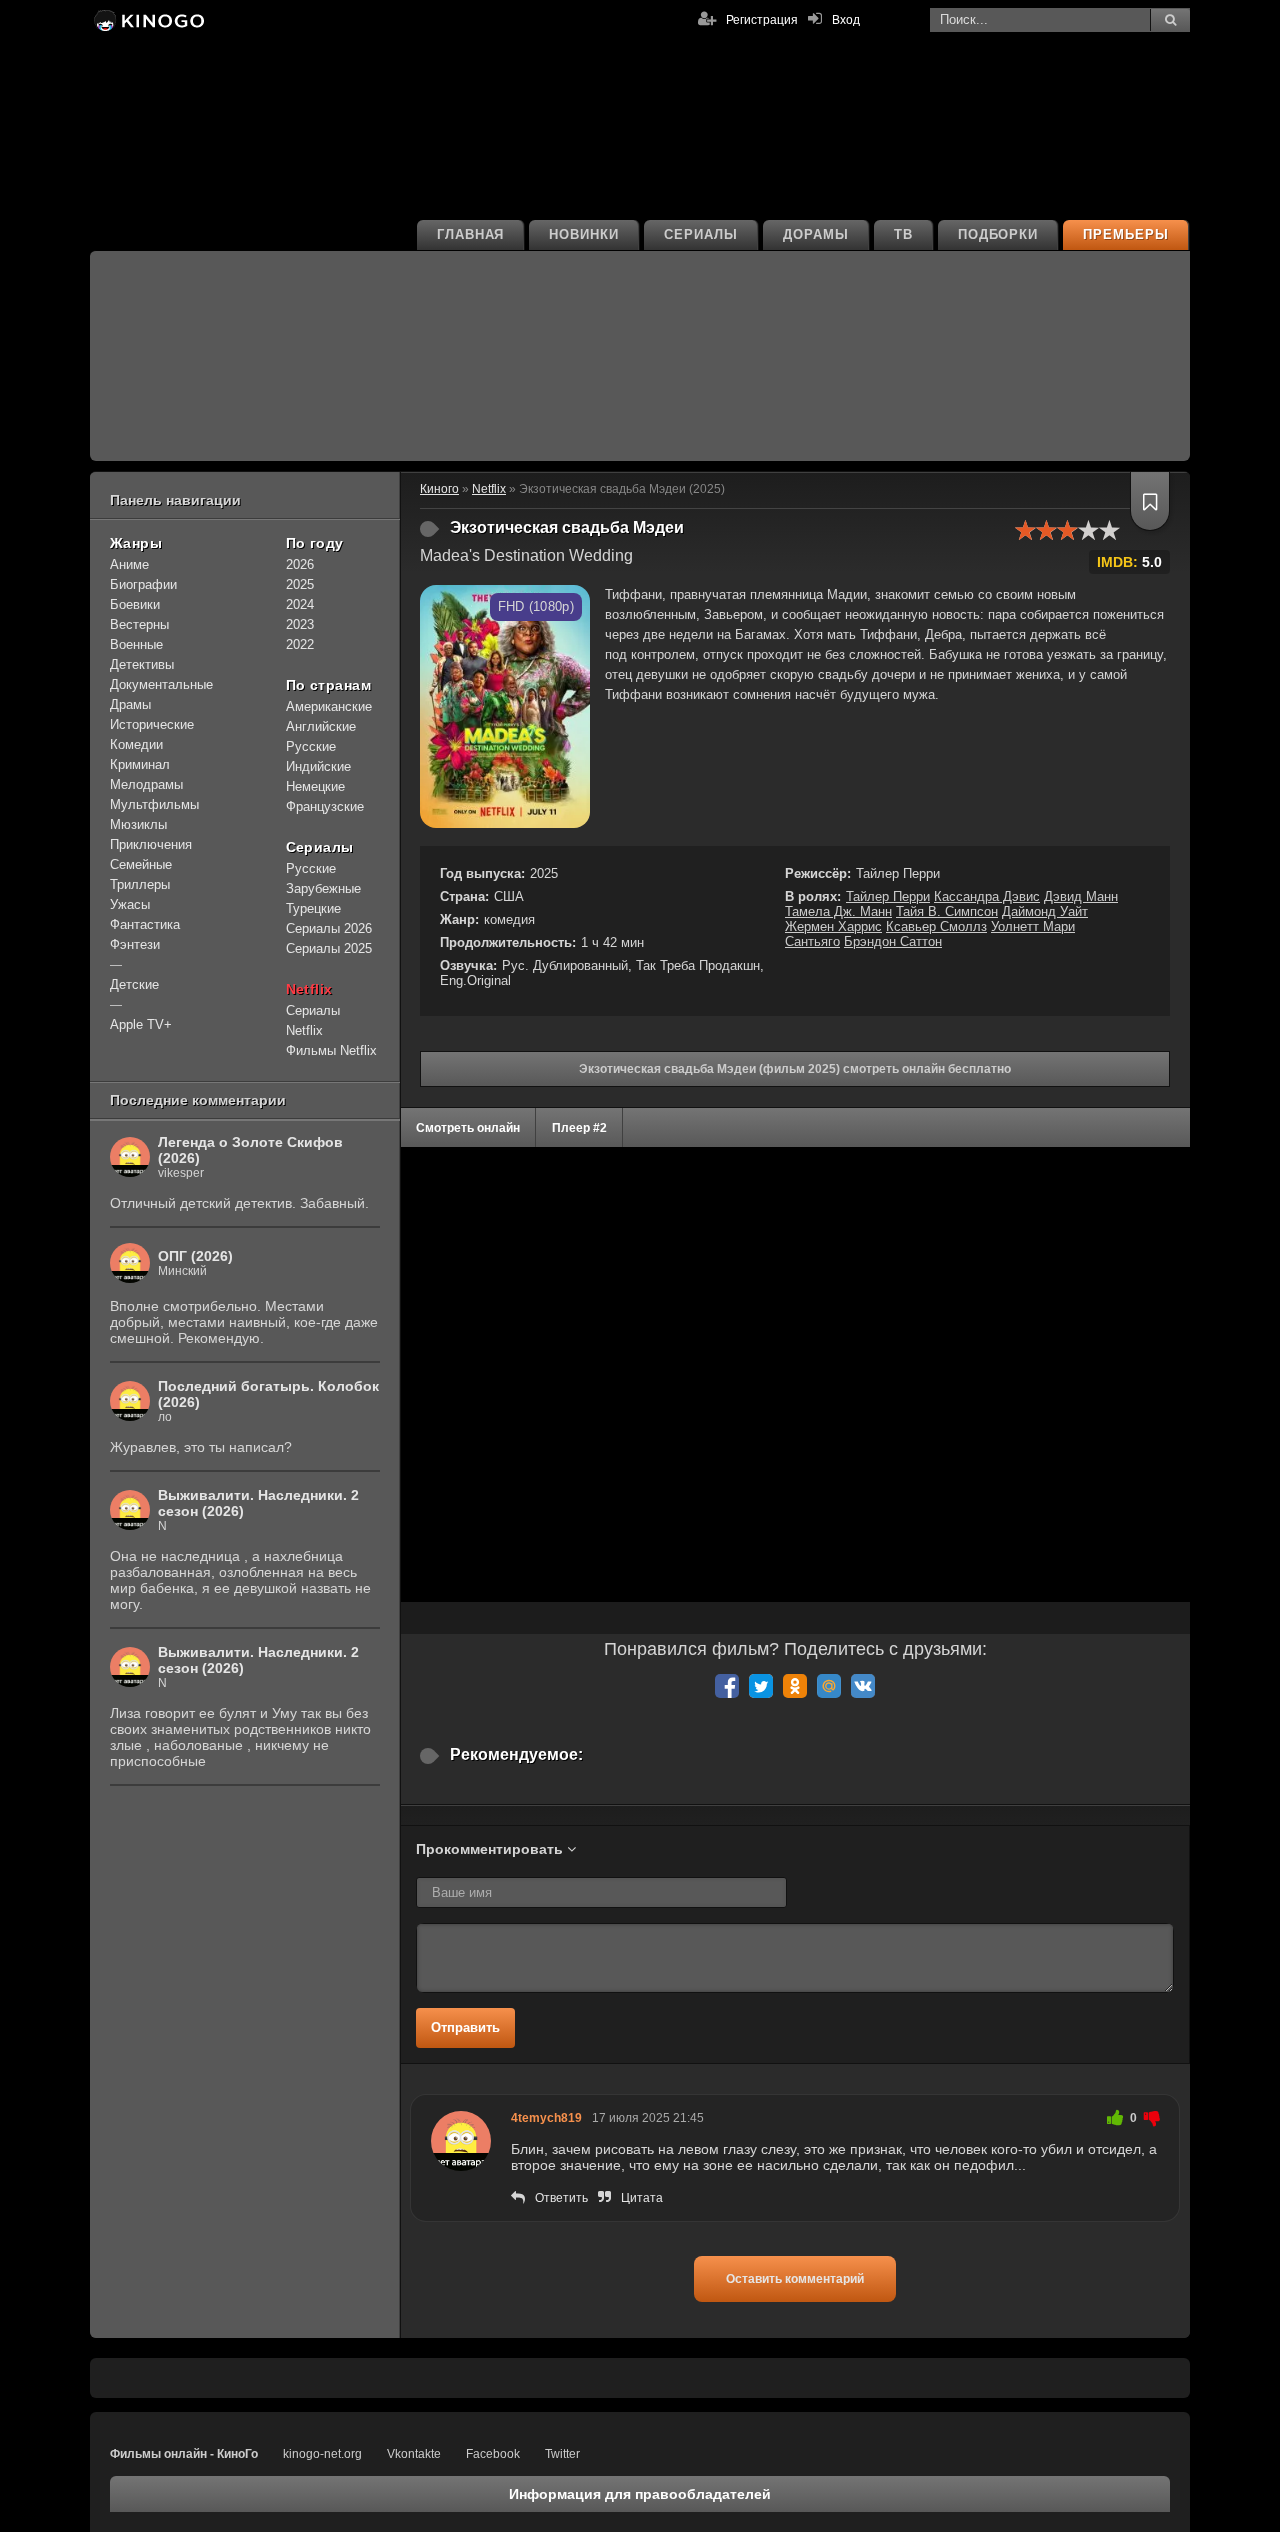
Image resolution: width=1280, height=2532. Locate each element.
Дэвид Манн (1081, 896)
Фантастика (145, 924)
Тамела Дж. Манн (838, 911)
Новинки (584, 234)
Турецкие (313, 908)
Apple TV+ (141, 1024)
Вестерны (139, 624)
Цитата (642, 2198)
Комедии (136, 744)
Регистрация (762, 20)
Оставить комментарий (795, 2279)
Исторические (152, 724)
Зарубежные (323, 888)
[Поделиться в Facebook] (727, 1686)
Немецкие (315, 786)
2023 (300, 624)
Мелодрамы (146, 784)
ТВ (903, 234)
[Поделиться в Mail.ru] (829, 1686)
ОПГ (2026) (195, 1256)
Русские (311, 746)
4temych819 (546, 2118)
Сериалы (701, 234)
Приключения (151, 844)
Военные (136, 644)
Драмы (130, 704)
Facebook (493, 2454)
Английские (321, 726)
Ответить (561, 2198)
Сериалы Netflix (313, 1020)
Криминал (140, 764)
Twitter (562, 2454)
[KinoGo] (147, 20)
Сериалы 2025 (329, 948)
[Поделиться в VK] (863, 1686)
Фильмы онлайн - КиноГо (184, 2454)
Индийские (318, 766)
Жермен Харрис (833, 926)
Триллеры (140, 884)
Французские (325, 806)
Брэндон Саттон (893, 941)
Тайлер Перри (888, 896)
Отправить (465, 2027)
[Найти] (1170, 20)
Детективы (142, 664)
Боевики (135, 604)
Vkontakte (414, 2454)
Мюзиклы (138, 824)
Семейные (141, 864)
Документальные (161, 684)
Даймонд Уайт (1045, 911)
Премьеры (1126, 234)
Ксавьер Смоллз (936, 926)
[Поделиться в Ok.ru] (795, 1686)
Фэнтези (135, 944)
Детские (134, 984)
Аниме (129, 564)
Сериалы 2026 (329, 928)
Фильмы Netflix (331, 1050)
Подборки (998, 234)
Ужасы (130, 904)
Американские (329, 706)
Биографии (143, 584)
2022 (300, 644)
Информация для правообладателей (640, 2494)
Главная (471, 234)
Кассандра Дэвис (987, 896)
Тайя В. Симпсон (947, 911)
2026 (300, 564)
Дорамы (816, 234)
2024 (300, 604)
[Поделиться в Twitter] (761, 1686)
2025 (300, 584)
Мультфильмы (154, 804)
